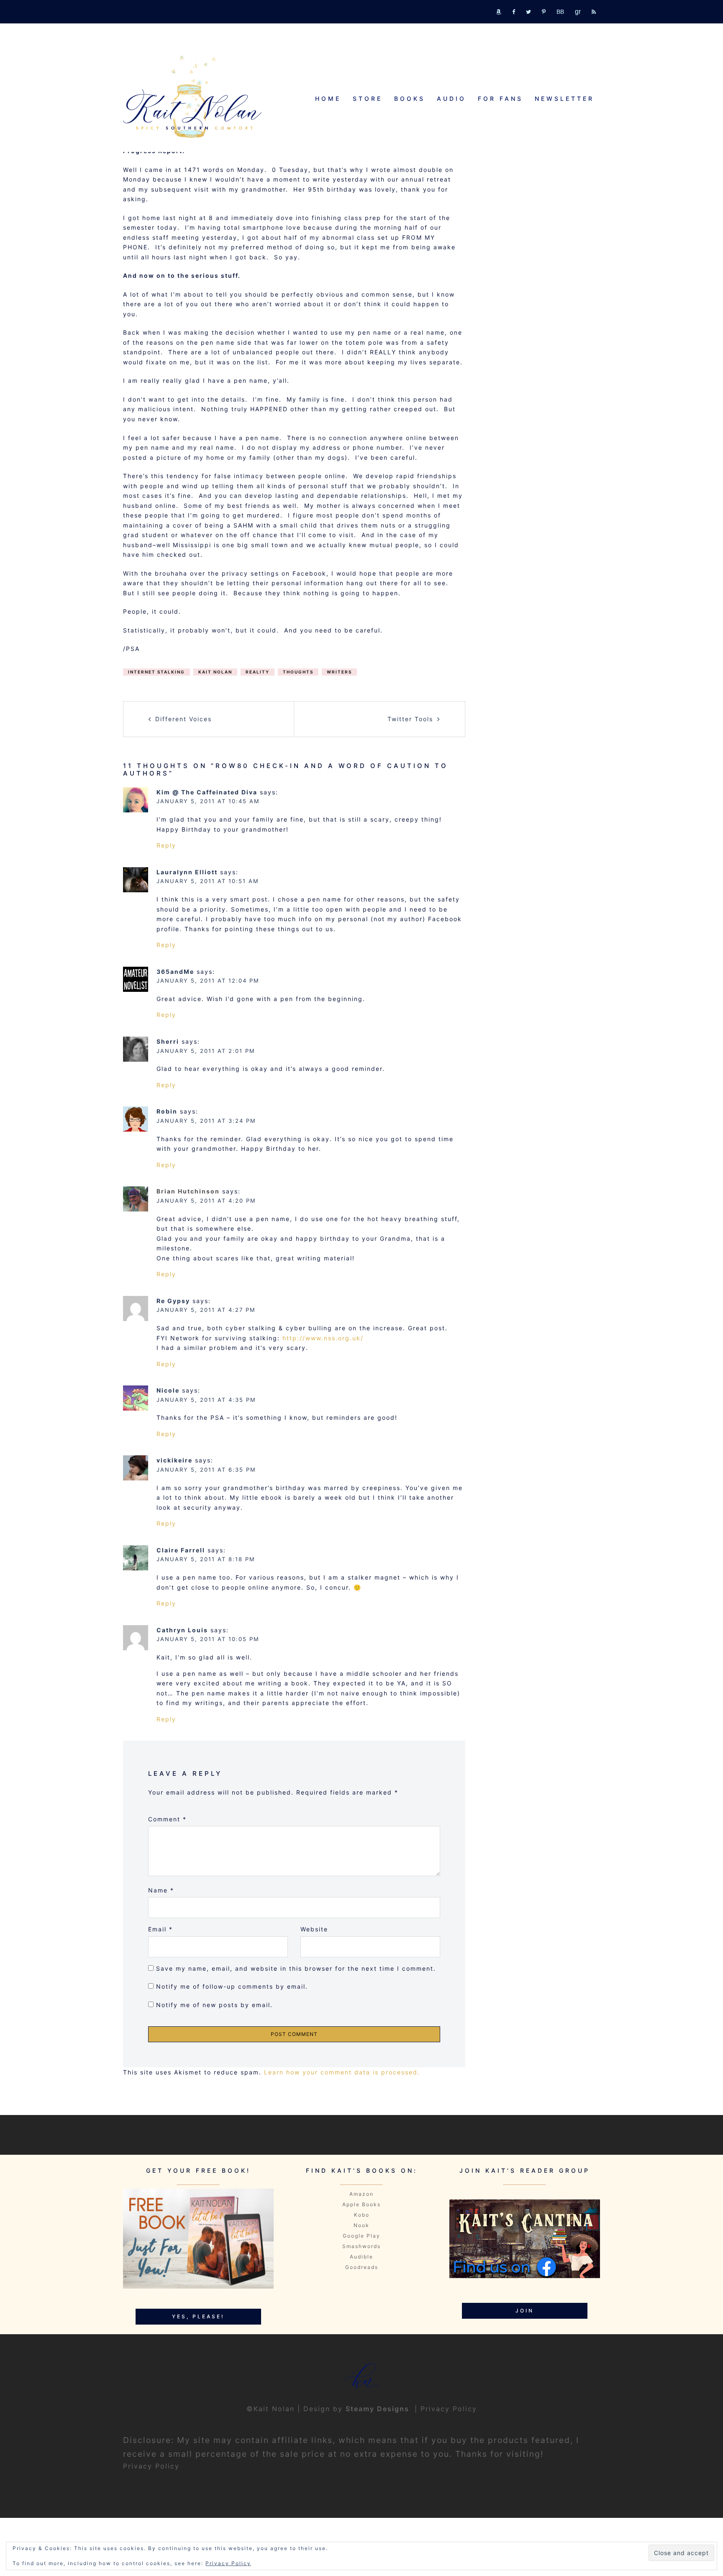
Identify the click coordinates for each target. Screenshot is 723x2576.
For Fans (500, 99)
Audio (451, 99)
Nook (361, 2225)
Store (368, 99)
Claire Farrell (181, 1550)
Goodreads (362, 2267)
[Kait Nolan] (192, 96)
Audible (361, 2257)
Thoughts (298, 672)
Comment (167, 1819)
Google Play (361, 2236)
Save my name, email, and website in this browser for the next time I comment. (296, 1968)
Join (525, 2311)
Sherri (168, 1041)
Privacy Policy (449, 2409)
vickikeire (174, 1460)
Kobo (362, 2215)
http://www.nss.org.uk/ (323, 1338)
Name (161, 1890)
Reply (166, 845)
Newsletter (564, 99)
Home (328, 99)
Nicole (168, 1390)
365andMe (175, 972)
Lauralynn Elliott (187, 872)
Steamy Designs (379, 2409)
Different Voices (183, 719)
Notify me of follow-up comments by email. (232, 1986)
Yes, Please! (198, 2316)
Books (410, 99)
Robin (167, 1111)
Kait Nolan (215, 672)
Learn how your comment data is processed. (342, 2072)
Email (160, 1929)
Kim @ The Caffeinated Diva (207, 792)
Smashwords (361, 2246)
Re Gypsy (173, 1301)
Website (314, 1929)
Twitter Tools (410, 719)
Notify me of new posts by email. (214, 2005)
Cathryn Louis (182, 1630)
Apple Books (361, 2204)
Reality (258, 672)
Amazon (361, 2194)
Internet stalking (156, 672)
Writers (339, 672)
